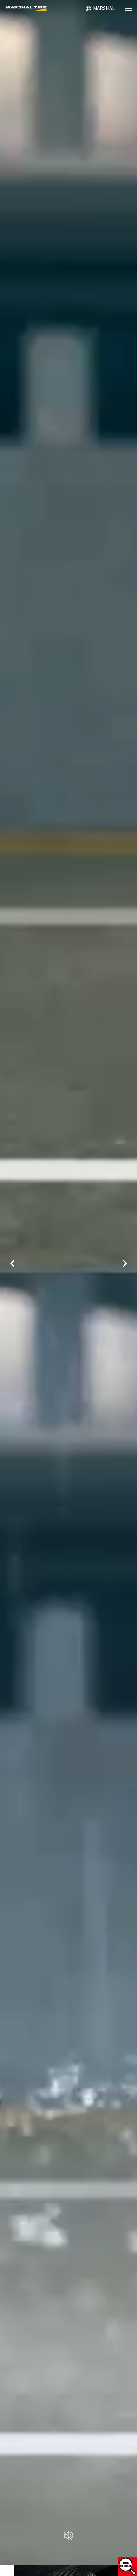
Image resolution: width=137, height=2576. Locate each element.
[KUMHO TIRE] (29, 9)
